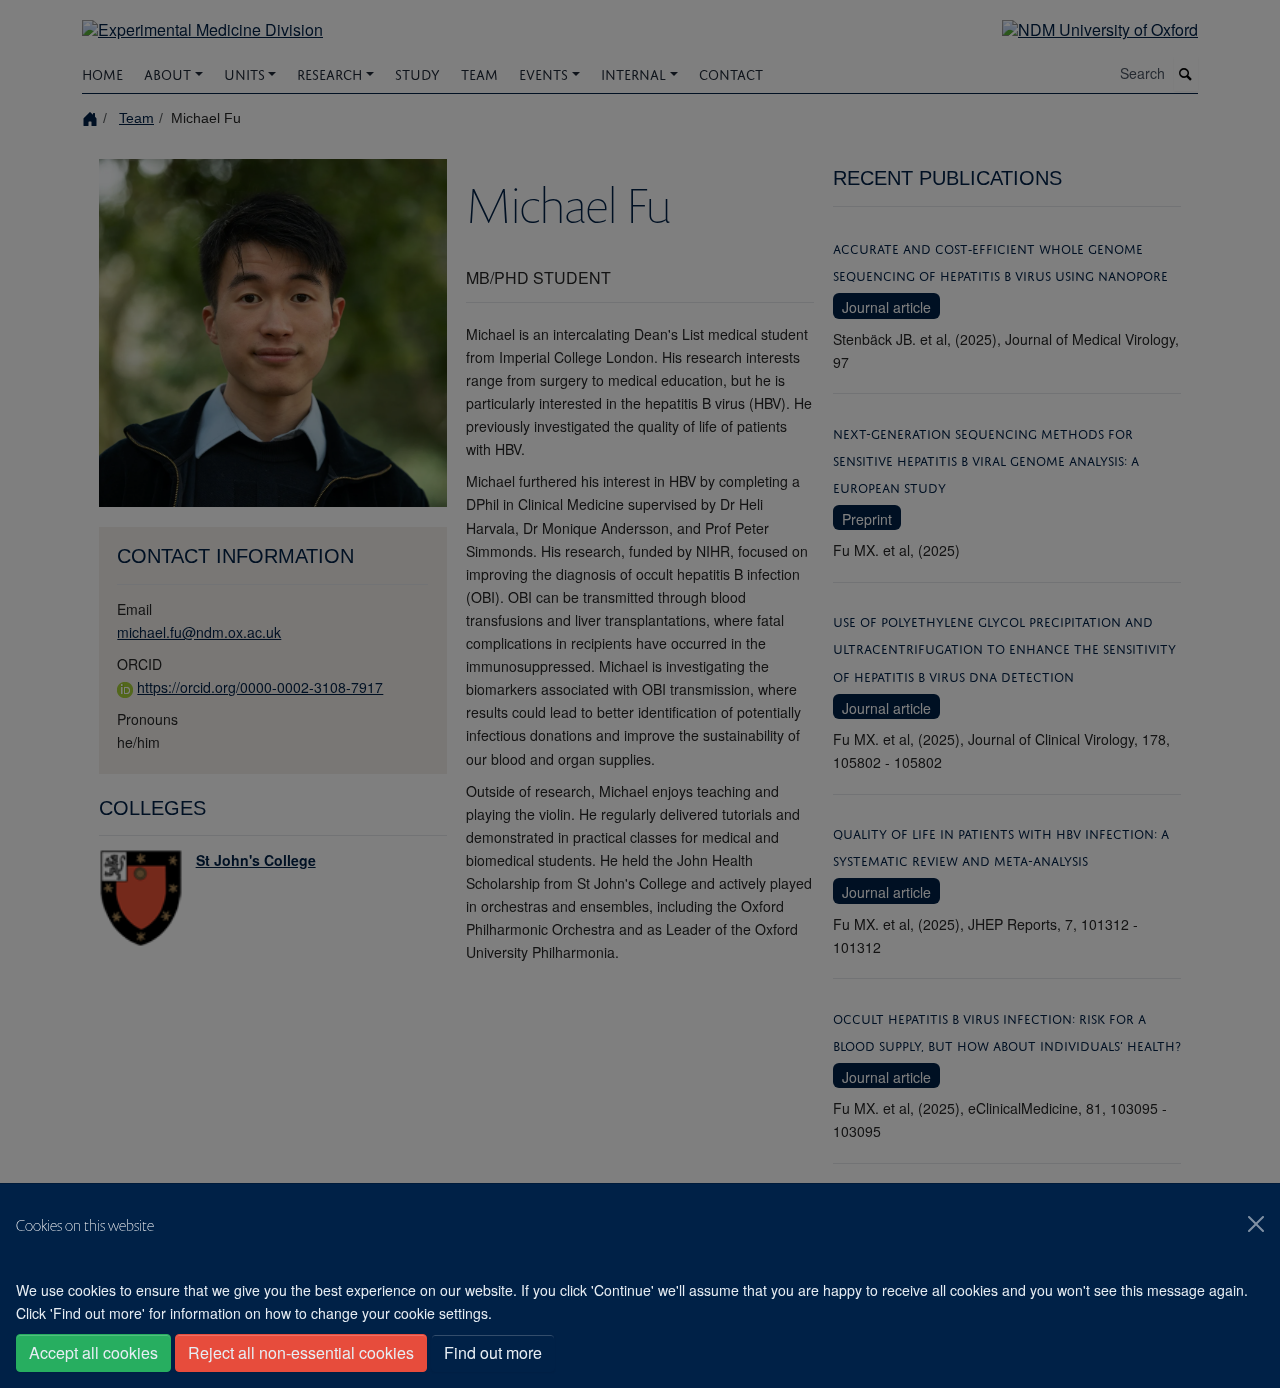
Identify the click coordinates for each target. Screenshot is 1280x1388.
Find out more (493, 1352)
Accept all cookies (93, 1352)
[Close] (1256, 1224)
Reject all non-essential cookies (301, 1352)
